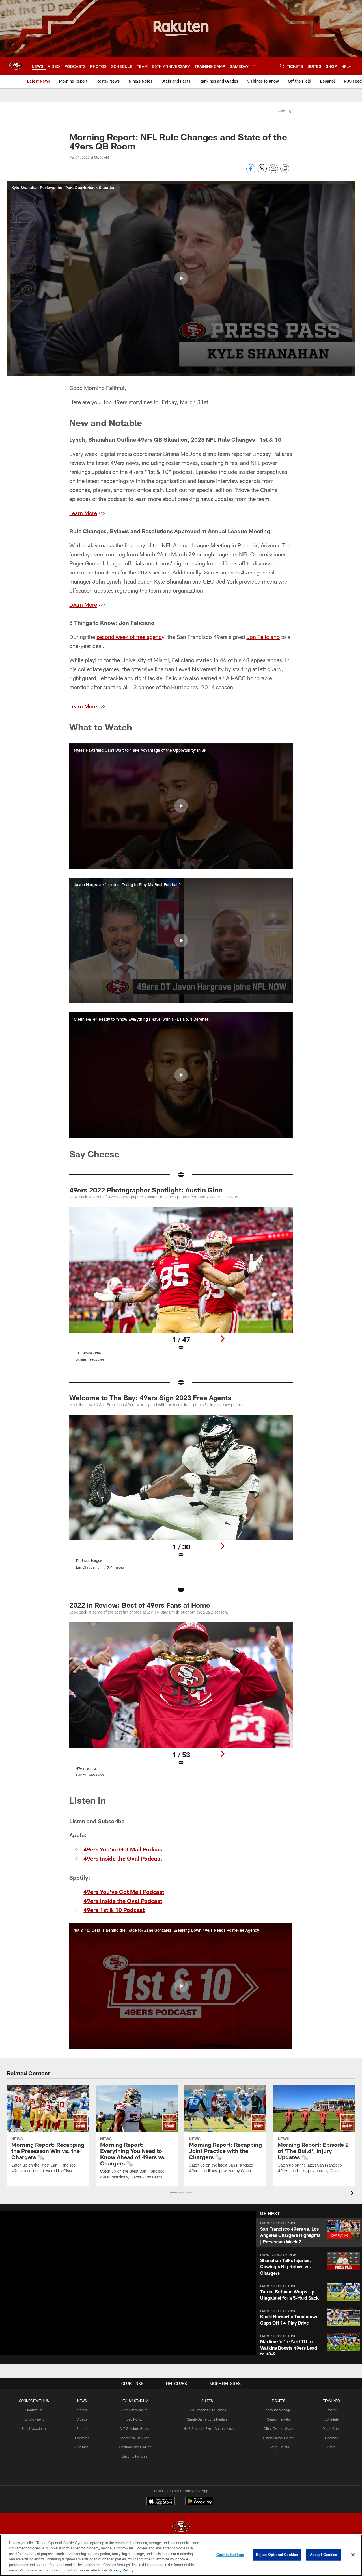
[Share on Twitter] (262, 172)
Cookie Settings (230, 2555)
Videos (82, 2419)
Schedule (331, 2419)
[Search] (282, 66)
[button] (181, 278)
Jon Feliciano (263, 637)
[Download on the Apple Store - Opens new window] (161, 2502)
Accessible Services (134, 2438)
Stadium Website (134, 2410)
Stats (331, 2447)
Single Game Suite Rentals (207, 2419)
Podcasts (82, 2438)
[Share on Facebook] (251, 172)
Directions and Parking (134, 2447)
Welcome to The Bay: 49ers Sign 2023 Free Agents (150, 1397)
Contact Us (34, 2410)
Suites (207, 2401)
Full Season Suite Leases (207, 2410)
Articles (82, 2410)
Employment (34, 2419)
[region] (181, 2555)
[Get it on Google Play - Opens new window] (200, 2504)
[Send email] (273, 172)
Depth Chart (332, 2428)
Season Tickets (278, 2419)
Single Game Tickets (279, 2438)
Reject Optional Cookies (277, 2555)
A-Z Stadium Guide (134, 2428)
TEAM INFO (331, 2401)
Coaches (332, 2438)
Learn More (83, 513)
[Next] (222, 1339)
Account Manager (279, 2410)
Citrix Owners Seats (279, 2428)
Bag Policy (134, 2419)
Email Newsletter (34, 2428)
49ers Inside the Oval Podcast (123, 1858)
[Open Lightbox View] (181, 1288)
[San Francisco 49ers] (181, 2527)
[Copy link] (285, 169)
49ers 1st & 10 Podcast (114, 1910)
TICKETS (279, 2401)
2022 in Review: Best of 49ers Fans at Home (140, 1605)
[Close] (353, 2555)
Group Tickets (278, 2447)
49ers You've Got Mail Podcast (124, 1849)
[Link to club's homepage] (16, 66)
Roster (332, 2410)
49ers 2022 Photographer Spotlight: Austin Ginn (146, 1190)
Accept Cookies (324, 2555)
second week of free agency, (131, 637)
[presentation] (353, 2194)
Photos (82, 2428)
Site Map (82, 2447)
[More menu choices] (255, 66)
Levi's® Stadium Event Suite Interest (207, 2428)
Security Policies (134, 2456)
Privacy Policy (121, 2570)
